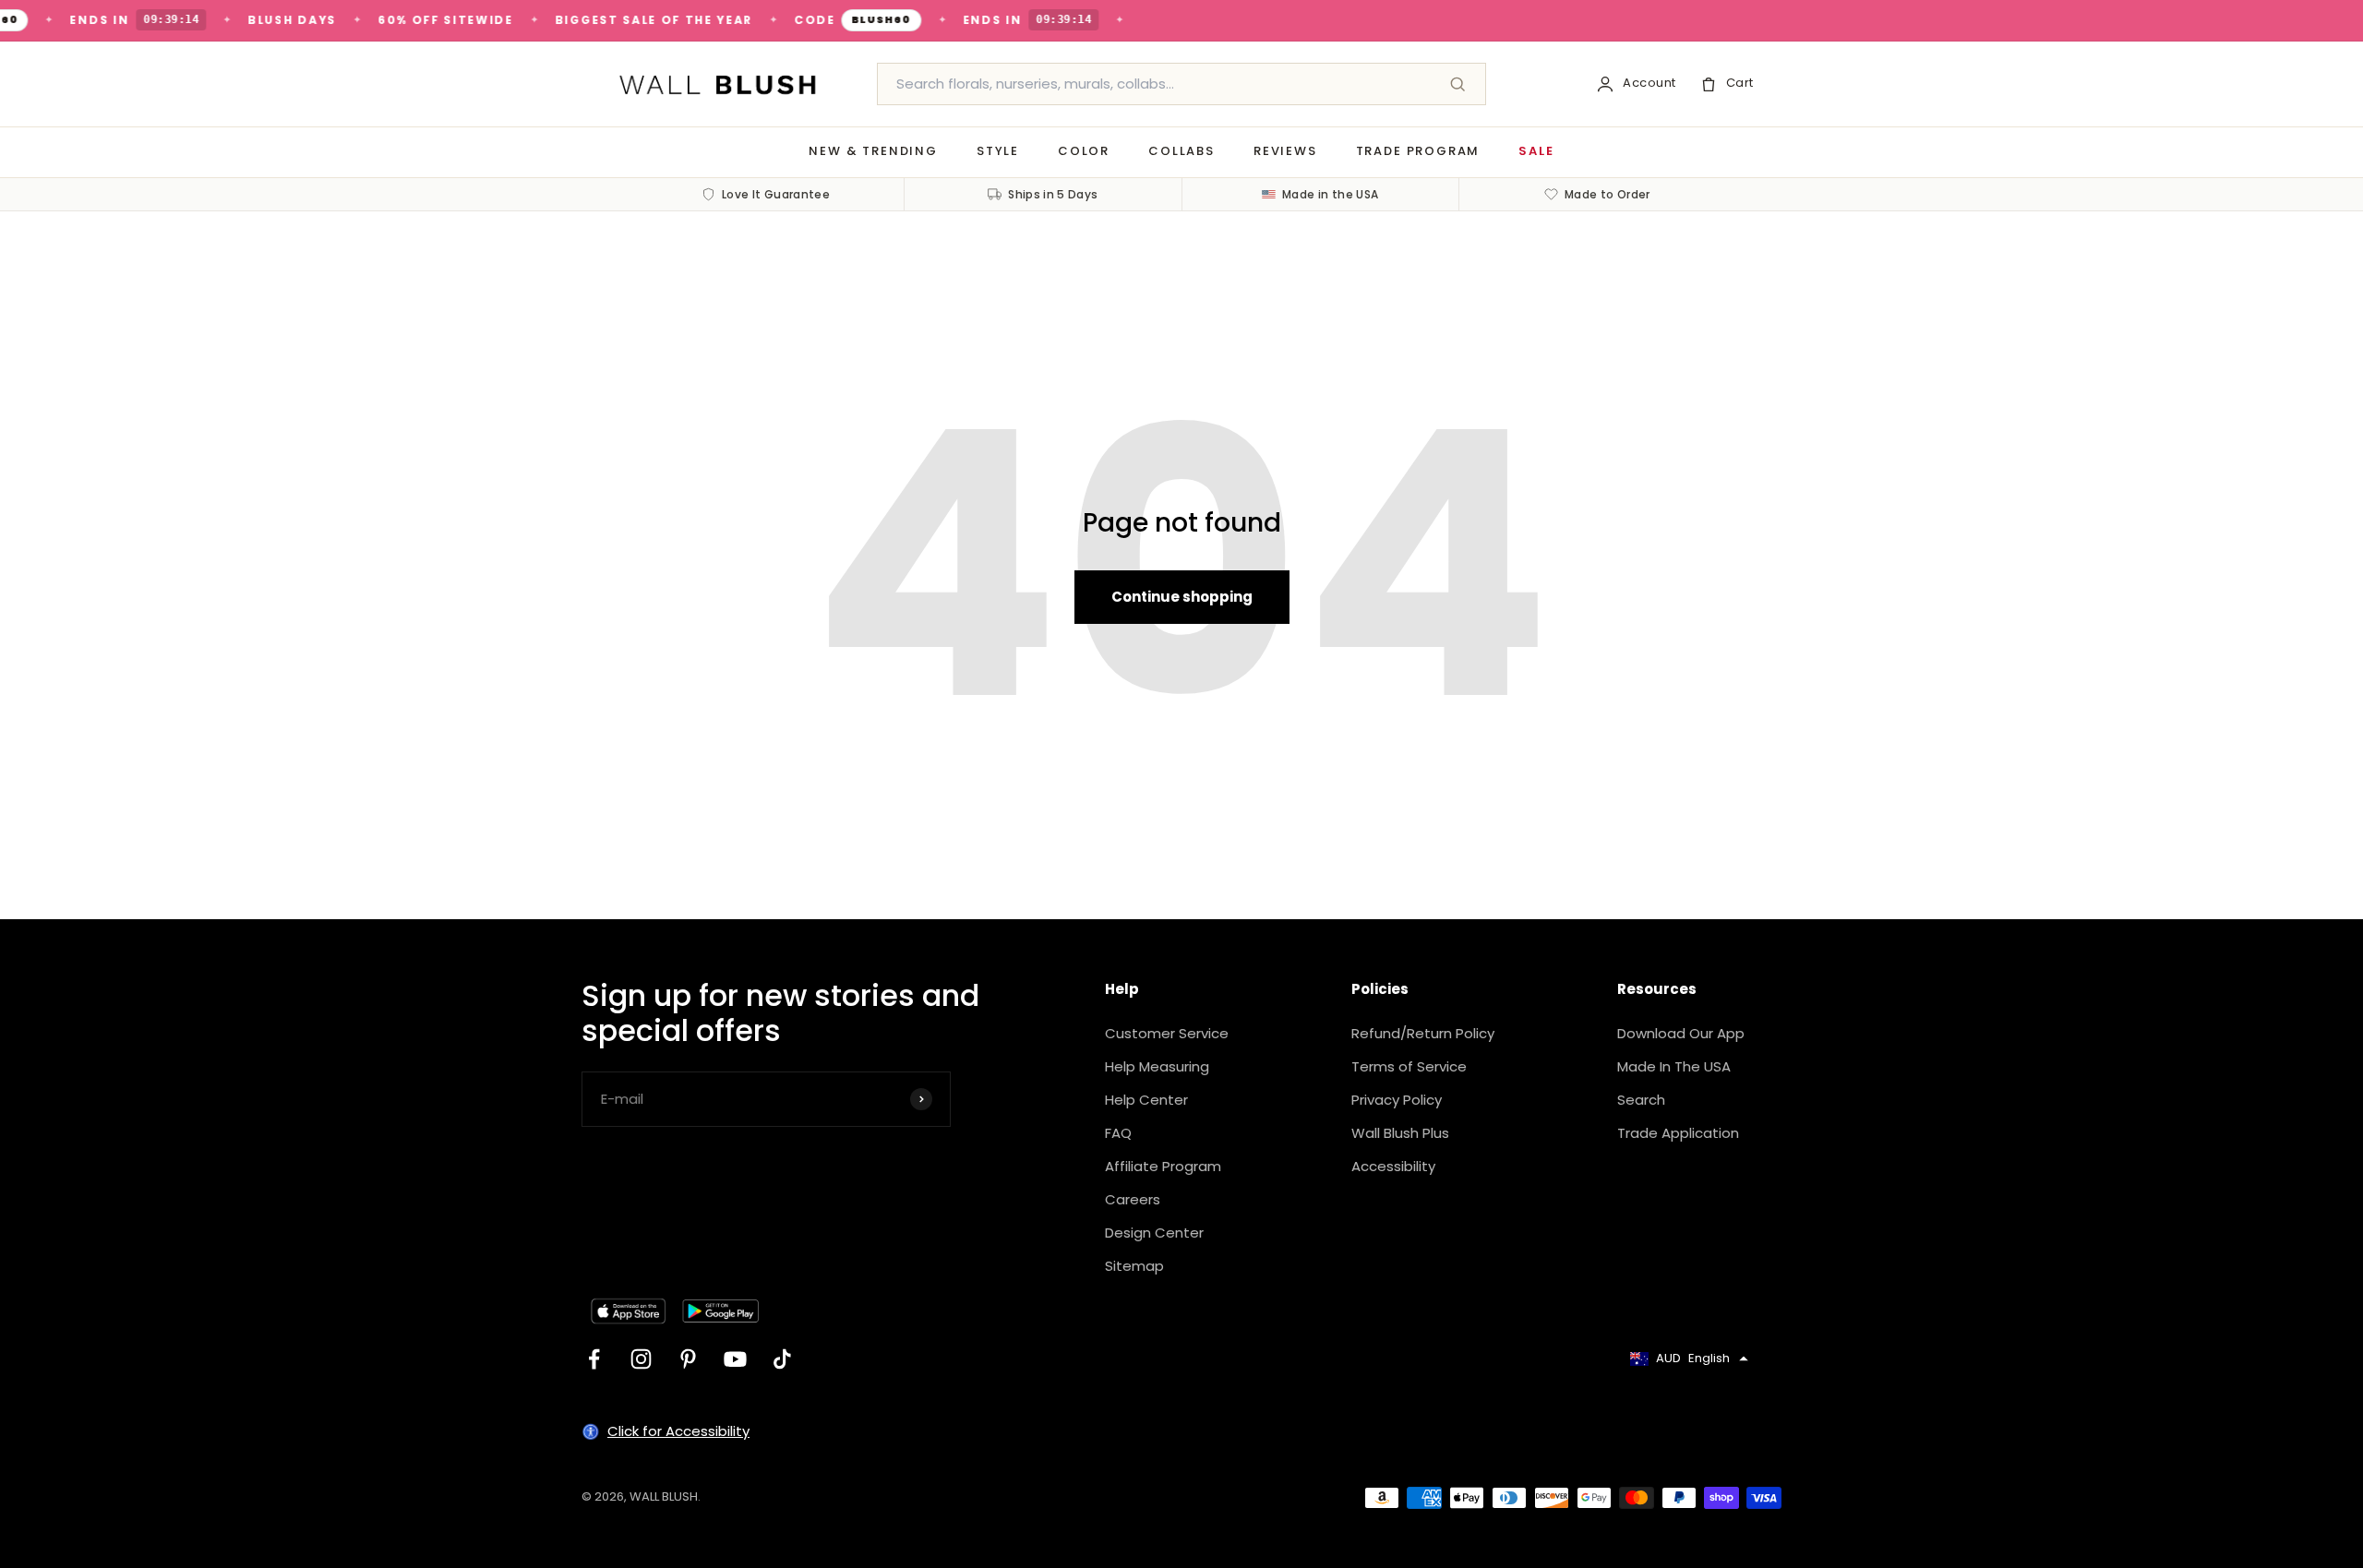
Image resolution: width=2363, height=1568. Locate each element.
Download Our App (1681, 1033)
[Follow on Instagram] (641, 1359)
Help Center (1146, 1100)
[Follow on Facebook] (594, 1359)
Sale (1536, 151)
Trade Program (1418, 151)
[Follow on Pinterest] (688, 1359)
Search (1641, 1100)
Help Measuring (1157, 1066)
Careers (1133, 1199)
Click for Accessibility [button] (678, 1431)
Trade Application (1678, 1133)
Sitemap (1134, 1266)
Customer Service (1167, 1033)
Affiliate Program (1163, 1166)
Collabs (1181, 151)
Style (998, 151)
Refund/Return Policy (1423, 1033)
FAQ (1118, 1133)
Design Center (1154, 1233)
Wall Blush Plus (1400, 1133)
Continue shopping (1182, 597)
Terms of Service (1409, 1066)
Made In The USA (1674, 1066)
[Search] (1457, 84)
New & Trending (873, 151)
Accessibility (1393, 1166)
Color (1084, 151)
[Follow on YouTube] (735, 1359)
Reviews (1285, 151)
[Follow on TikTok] (782, 1359)
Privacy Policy (1397, 1100)
